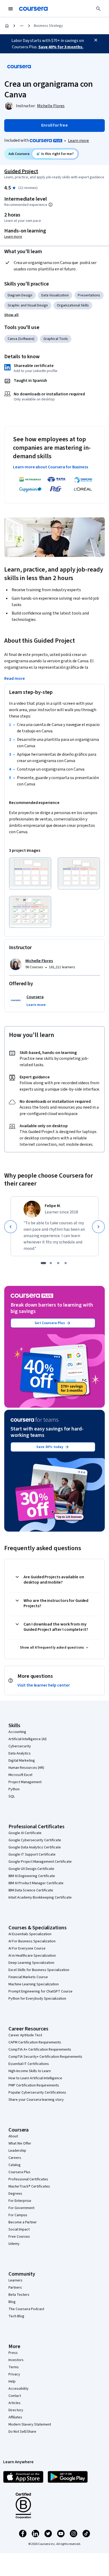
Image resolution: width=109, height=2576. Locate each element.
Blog (12, 2302)
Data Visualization (55, 295)
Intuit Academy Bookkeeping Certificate (40, 1898)
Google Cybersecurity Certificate (35, 1840)
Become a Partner (23, 2222)
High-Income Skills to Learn (30, 2071)
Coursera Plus (19, 2172)
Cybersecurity (20, 1746)
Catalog (15, 2165)
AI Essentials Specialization (30, 1934)
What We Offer (20, 2143)
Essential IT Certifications (29, 2064)
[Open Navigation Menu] (11, 9)
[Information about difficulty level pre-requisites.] (51, 205)
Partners (15, 2288)
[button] (11, 315)
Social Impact (19, 2229)
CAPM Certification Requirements (35, 2042)
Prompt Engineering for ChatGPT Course (40, 1991)
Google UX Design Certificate (31, 1869)
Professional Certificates (28, 2179)
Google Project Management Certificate (40, 1862)
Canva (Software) (21, 339)
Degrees (15, 2194)
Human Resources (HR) (26, 1768)
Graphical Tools (56, 339)
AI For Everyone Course (27, 1948)
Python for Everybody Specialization (37, 1999)
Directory (16, 2410)
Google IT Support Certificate (32, 1855)
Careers (15, 2158)
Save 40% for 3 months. (61, 47)
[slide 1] (43, 1263)
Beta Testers (19, 2295)
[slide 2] (51, 1263)
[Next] (98, 1227)
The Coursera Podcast (26, 2309)
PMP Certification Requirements (34, 2085)
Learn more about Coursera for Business (51, 467)
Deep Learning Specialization (31, 1963)
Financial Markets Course (28, 1977)
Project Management (25, 1782)
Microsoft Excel (20, 1775)
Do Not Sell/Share (22, 2432)
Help (12, 2381)
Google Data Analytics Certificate (35, 1847)
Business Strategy (48, 26)
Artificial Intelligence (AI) (28, 1739)
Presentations (89, 295)
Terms (14, 2367)
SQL (12, 1796)
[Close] (96, 40)
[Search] (98, 9)
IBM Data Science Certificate (31, 1890)
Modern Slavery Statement (30, 2424)
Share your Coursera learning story (36, 2100)
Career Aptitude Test (25, 2035)
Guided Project (21, 171)
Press (13, 2353)
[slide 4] (66, 1263)
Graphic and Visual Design (28, 305)
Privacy (14, 2374)
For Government (21, 2208)
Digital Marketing (22, 1761)
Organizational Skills (73, 305)
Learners (15, 2280)
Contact (15, 2396)
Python (14, 1789)
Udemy (14, 2244)
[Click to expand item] (30, 873)
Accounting (17, 1732)
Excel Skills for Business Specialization (39, 1970)
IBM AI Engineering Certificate (32, 1876)
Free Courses (19, 2237)
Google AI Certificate (25, 1833)
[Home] (7, 26)
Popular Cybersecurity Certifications (37, 2093)
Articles (15, 2403)
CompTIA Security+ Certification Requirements (45, 2057)
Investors (16, 2360)
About (13, 2136)
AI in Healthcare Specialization (32, 1956)
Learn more (78, 141)
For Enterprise (20, 2201)
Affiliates (15, 2417)
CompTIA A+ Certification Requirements (40, 2050)
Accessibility (19, 2389)
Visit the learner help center (44, 1685)
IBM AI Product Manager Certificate (36, 1883)
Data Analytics (20, 1753)
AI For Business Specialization (32, 1941)
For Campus (18, 2215)
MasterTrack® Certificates (29, 2186)
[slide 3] (58, 1263)
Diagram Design (20, 295)
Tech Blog (16, 2316)
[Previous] (11, 1227)
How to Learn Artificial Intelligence (35, 2078)
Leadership (17, 2151)
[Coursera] (33, 9)
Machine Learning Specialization (34, 1984)
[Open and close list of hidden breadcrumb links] (22, 26)
